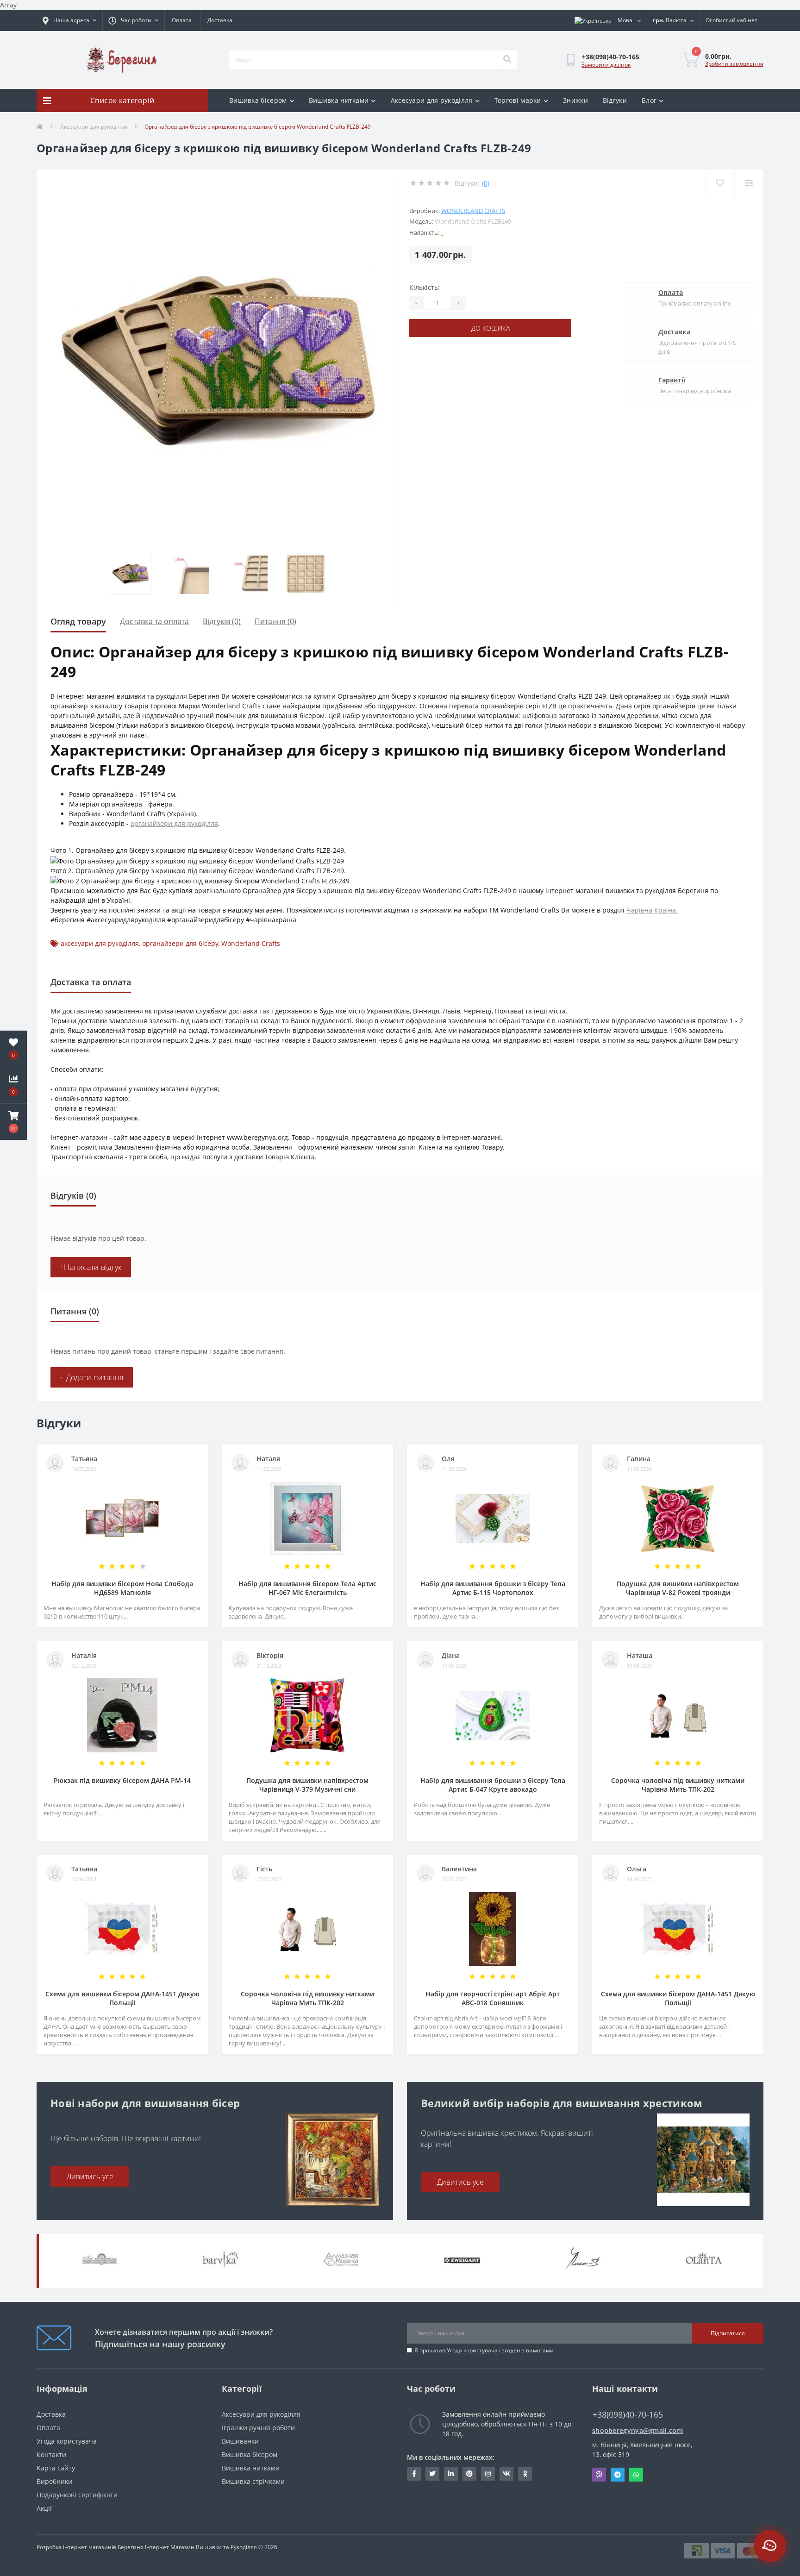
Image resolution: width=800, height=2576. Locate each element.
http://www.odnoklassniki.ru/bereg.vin (525, 2474)
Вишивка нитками (339, 100)
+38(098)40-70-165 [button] (628, 2415)
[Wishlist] (720, 183)
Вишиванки (240, 2441)
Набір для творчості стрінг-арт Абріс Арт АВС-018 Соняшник (493, 1998)
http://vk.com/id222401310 (506, 2474)
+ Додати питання (92, 1377)
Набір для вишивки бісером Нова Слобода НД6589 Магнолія (122, 1588)
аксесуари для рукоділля (100, 943)
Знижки (575, 100)
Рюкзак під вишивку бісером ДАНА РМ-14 (122, 1780)
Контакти (51, 2454)
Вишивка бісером (258, 100)
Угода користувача (472, 2350)
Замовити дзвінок (606, 65)
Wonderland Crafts (473, 211)
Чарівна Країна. (652, 910)
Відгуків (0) (222, 621)
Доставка (220, 20)
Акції (44, 2508)
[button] (13, 1122)
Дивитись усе (90, 2176)
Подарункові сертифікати (77, 2495)
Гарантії (672, 380)
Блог (649, 100)
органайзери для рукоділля (174, 823)
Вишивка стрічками (253, 2481)
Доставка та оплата (154, 621)
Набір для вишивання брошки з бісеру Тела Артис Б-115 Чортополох (493, 1588)
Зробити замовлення (734, 64)
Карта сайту (56, 2468)
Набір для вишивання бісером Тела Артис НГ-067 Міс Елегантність (307, 1588)
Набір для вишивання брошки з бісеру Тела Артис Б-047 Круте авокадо (493, 1785)
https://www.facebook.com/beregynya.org (414, 2474)
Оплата (182, 20)
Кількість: (425, 287)
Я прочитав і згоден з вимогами (484, 2350)
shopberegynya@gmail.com (637, 2430)
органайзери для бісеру (180, 943)
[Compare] (749, 183)
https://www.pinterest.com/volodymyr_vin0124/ (469, 2474)
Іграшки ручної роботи (258, 2428)
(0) (486, 183)
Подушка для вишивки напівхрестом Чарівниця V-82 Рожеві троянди (678, 1588)
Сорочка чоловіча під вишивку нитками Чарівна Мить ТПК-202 (678, 1785)
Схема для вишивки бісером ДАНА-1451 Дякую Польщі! (122, 1998)
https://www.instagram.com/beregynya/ (488, 2474)
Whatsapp (636, 2475)
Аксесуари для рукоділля (432, 100)
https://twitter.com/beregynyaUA (432, 2474)
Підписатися (728, 2333)
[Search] (507, 60)
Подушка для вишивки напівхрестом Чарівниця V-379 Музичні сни (307, 1785)
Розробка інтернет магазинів (76, 2547)
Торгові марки (518, 100)
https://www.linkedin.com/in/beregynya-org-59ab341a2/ (451, 2474)
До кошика (491, 328)
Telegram (618, 2475)
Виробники (54, 2481)
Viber (599, 2475)
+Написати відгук (91, 1267)
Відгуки (615, 100)
